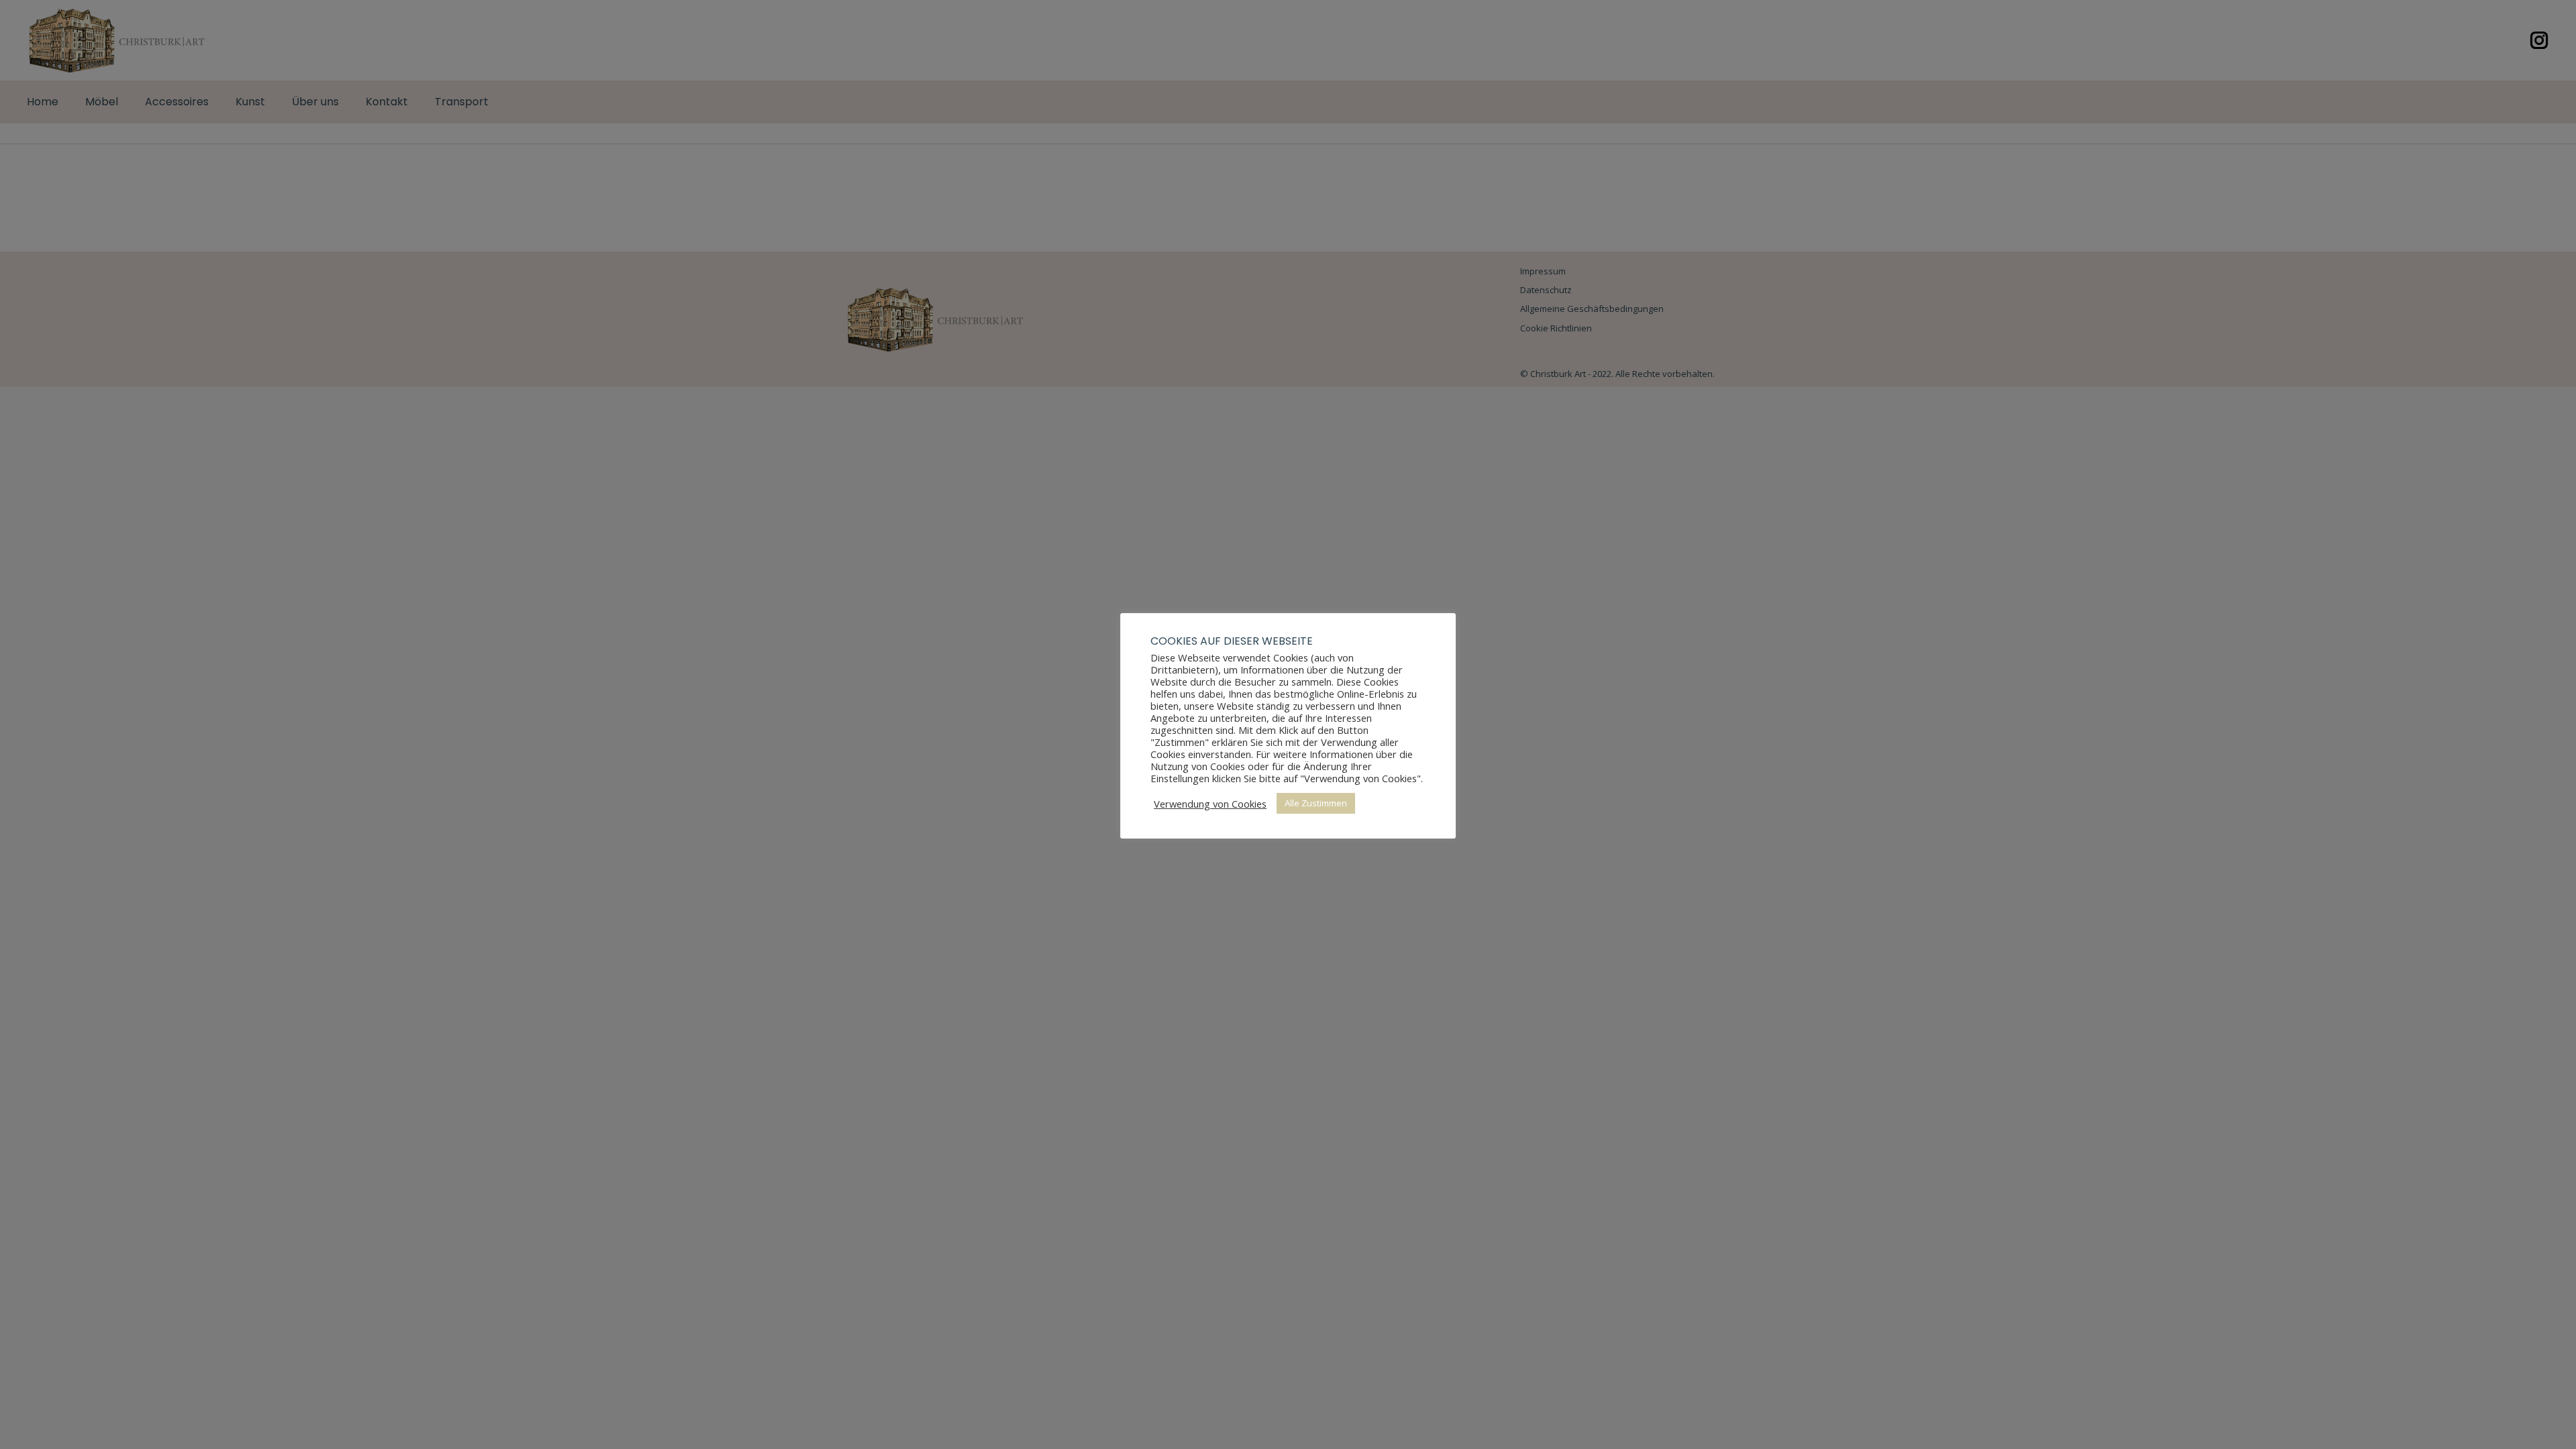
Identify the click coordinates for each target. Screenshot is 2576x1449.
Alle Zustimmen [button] (1316, 803)
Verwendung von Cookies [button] (1210, 804)
